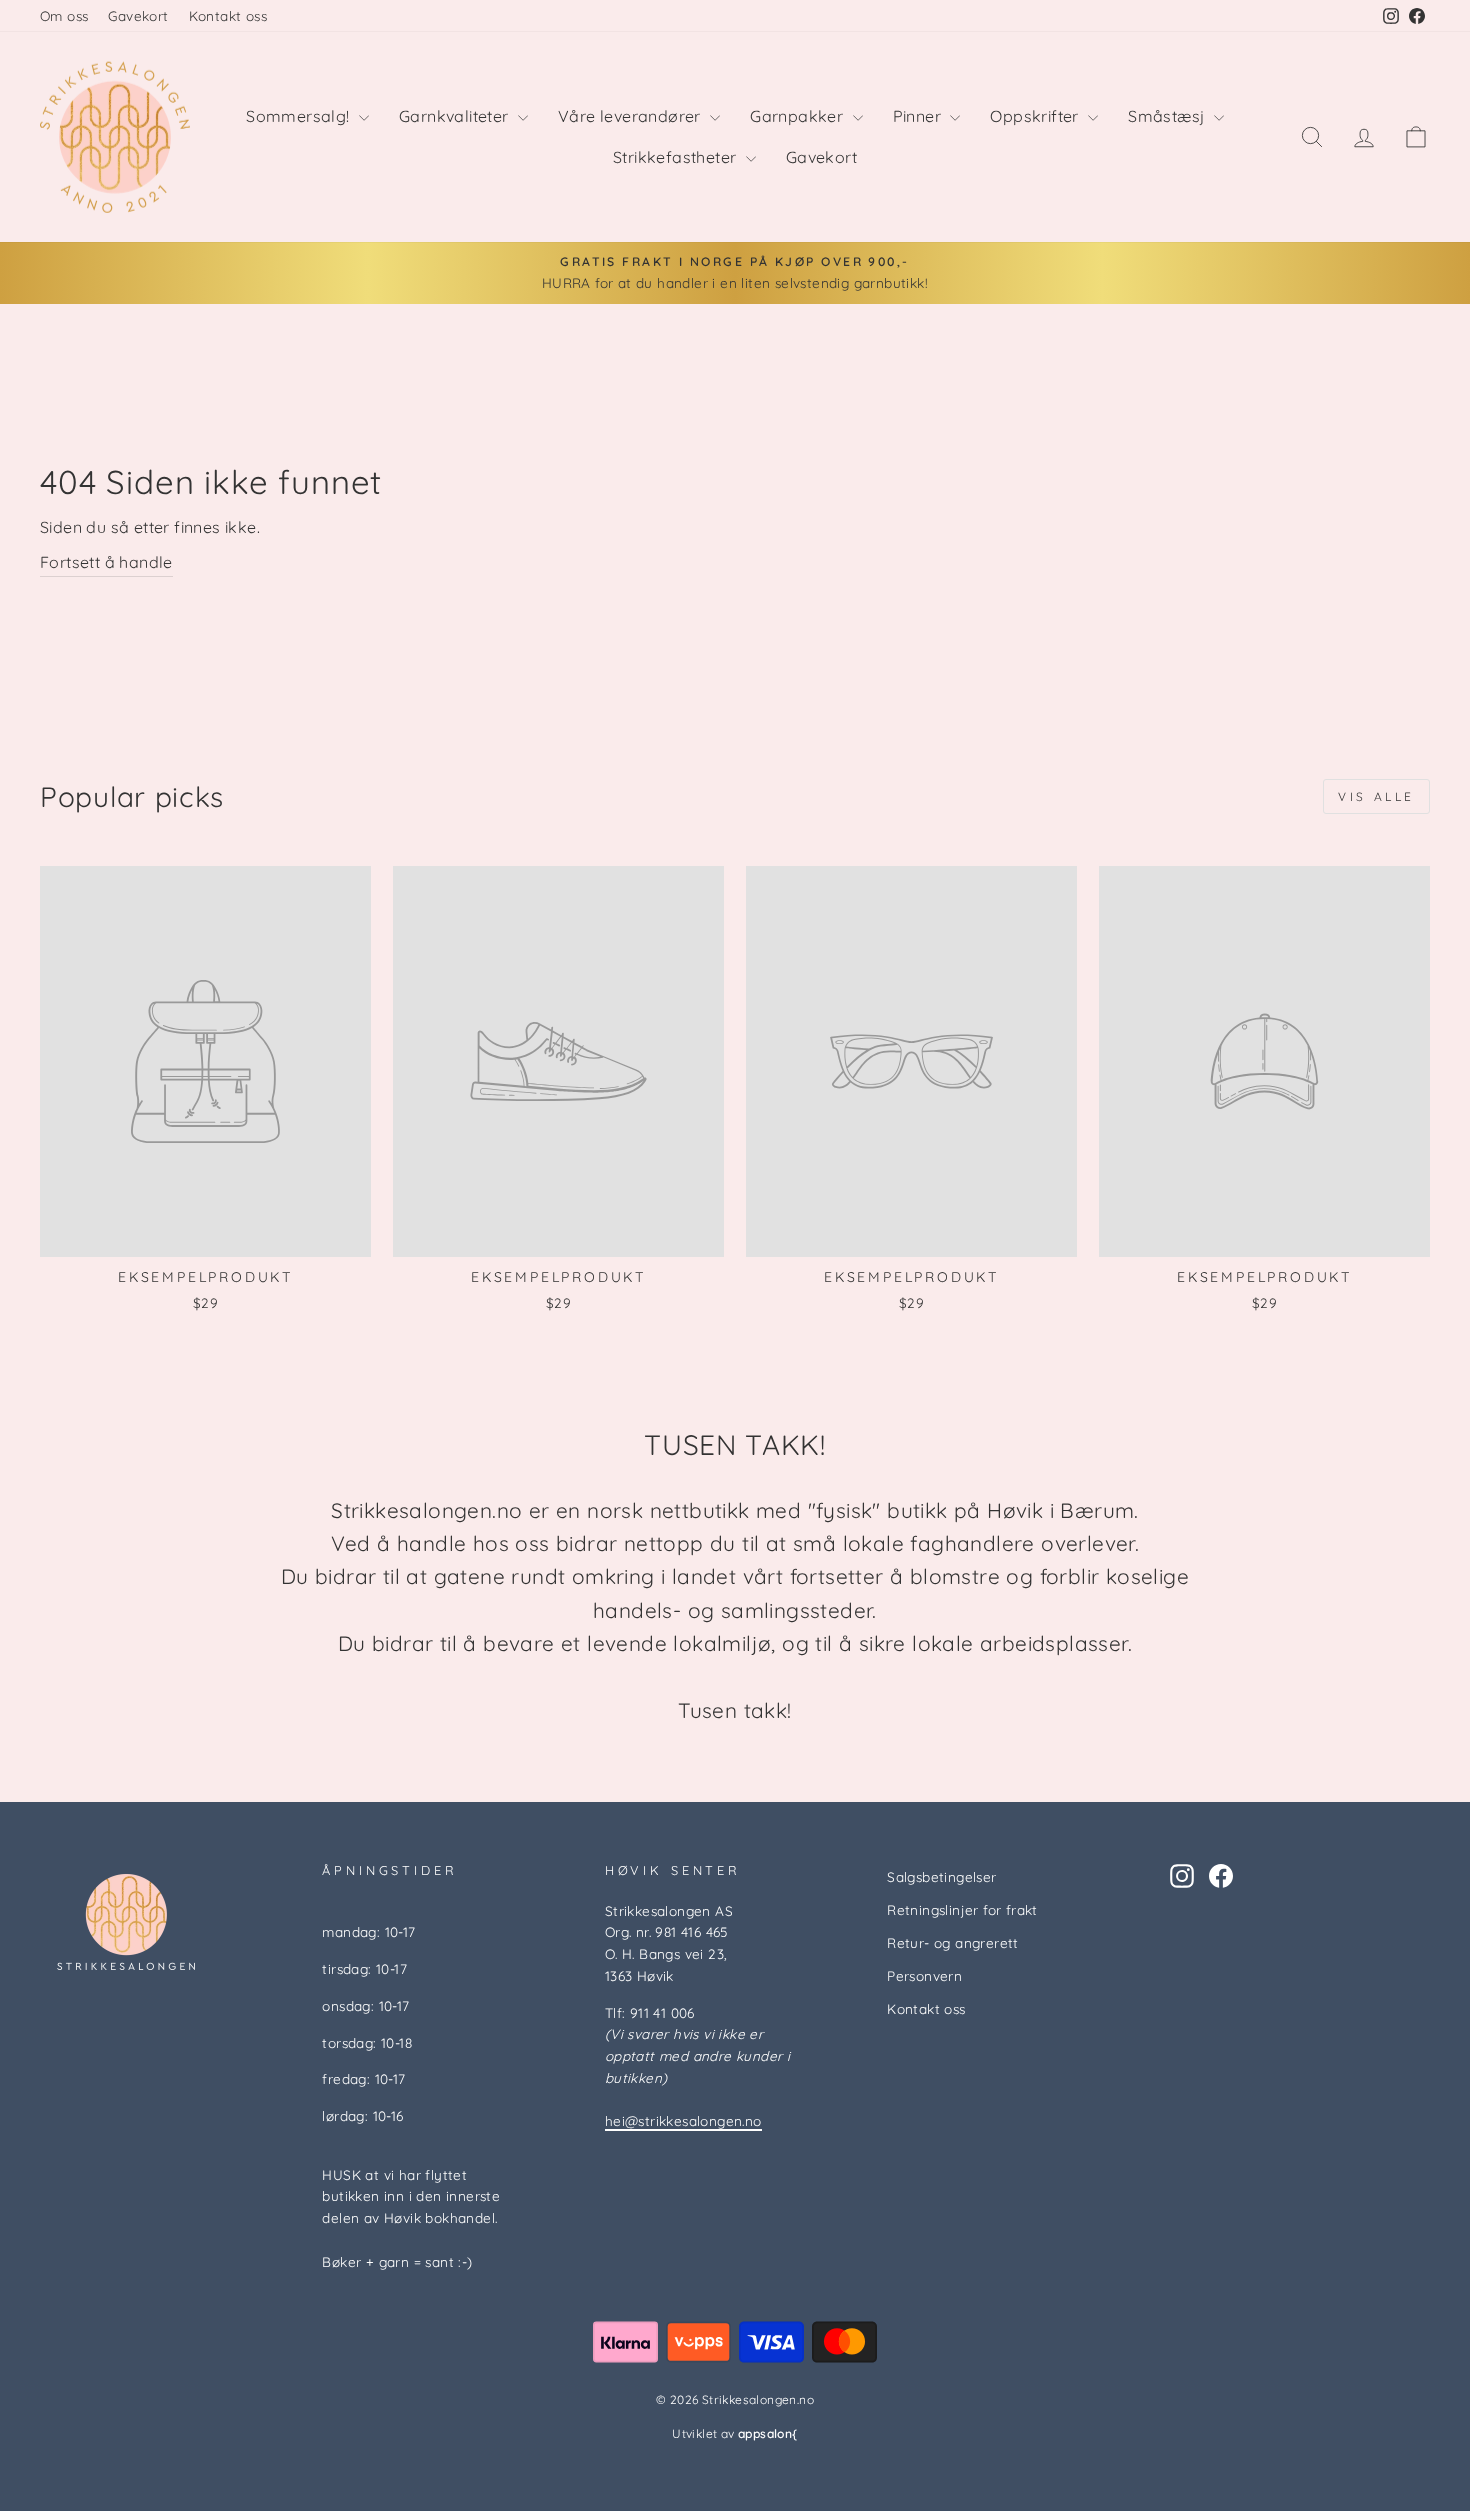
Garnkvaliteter (456, 116)
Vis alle (1376, 796)
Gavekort (138, 15)
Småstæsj (1168, 116)
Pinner (919, 116)
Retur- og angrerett (953, 1942)
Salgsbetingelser (941, 1876)
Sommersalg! (300, 116)
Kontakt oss (228, 15)
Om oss (64, 15)
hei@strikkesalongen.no (683, 2120)
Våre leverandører (631, 116)
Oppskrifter (1036, 116)
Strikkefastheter (677, 157)
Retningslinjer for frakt (962, 1909)
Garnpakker (798, 116)
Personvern (924, 1975)
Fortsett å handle (106, 562)
